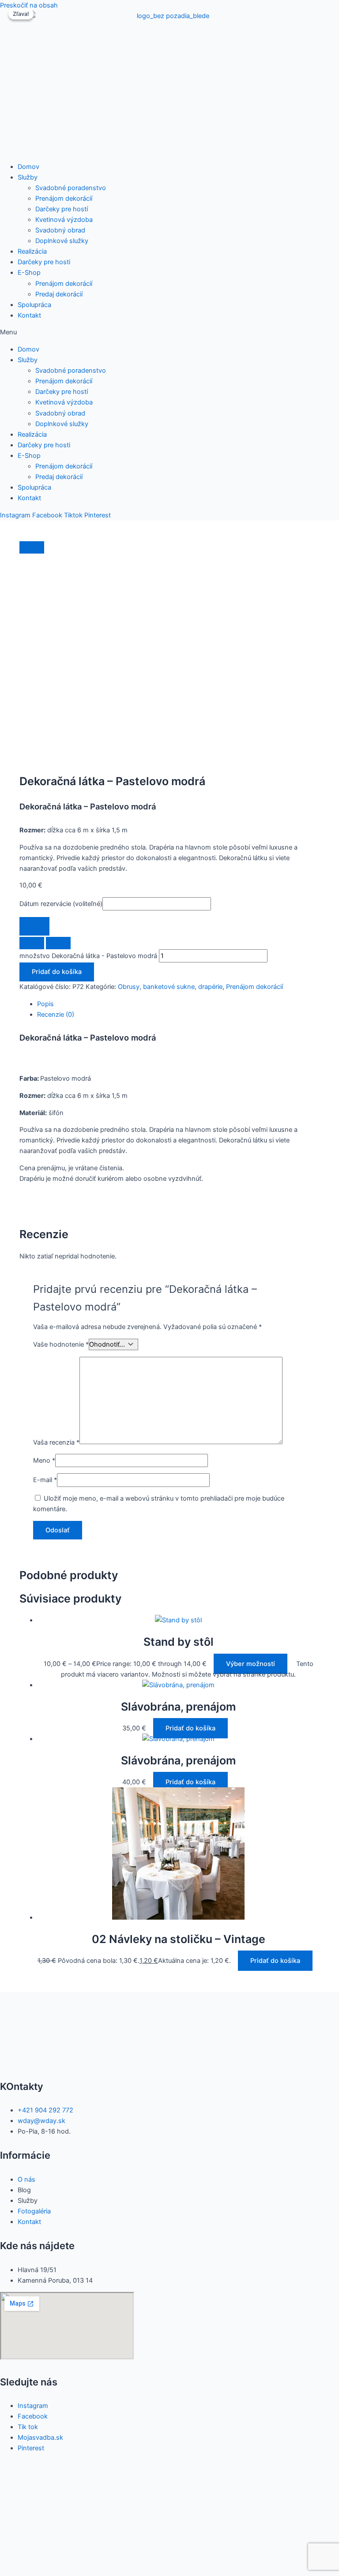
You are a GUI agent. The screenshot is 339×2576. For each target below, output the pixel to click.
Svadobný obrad (60, 230)
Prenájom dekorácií (64, 198)
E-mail (45, 1480)
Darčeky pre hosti (44, 262)
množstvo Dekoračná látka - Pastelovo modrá (88, 956)
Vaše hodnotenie (61, 1344)
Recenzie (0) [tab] (56, 1015)
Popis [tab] (45, 1004)
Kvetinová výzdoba (64, 220)
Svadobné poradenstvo (71, 188)
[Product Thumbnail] (32, 547)
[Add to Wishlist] (34, 927)
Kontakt (29, 315)
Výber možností (250, 1664)
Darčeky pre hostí (62, 209)
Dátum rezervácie (61, 904)
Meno (44, 1460)
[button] (169, 332)
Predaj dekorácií (59, 294)
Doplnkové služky (62, 241)
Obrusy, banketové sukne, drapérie (170, 987)
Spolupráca (34, 305)
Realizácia (32, 251)
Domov (28, 167)
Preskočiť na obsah (29, 5)
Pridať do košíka (57, 972)
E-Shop (29, 273)
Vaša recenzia (56, 1442)
